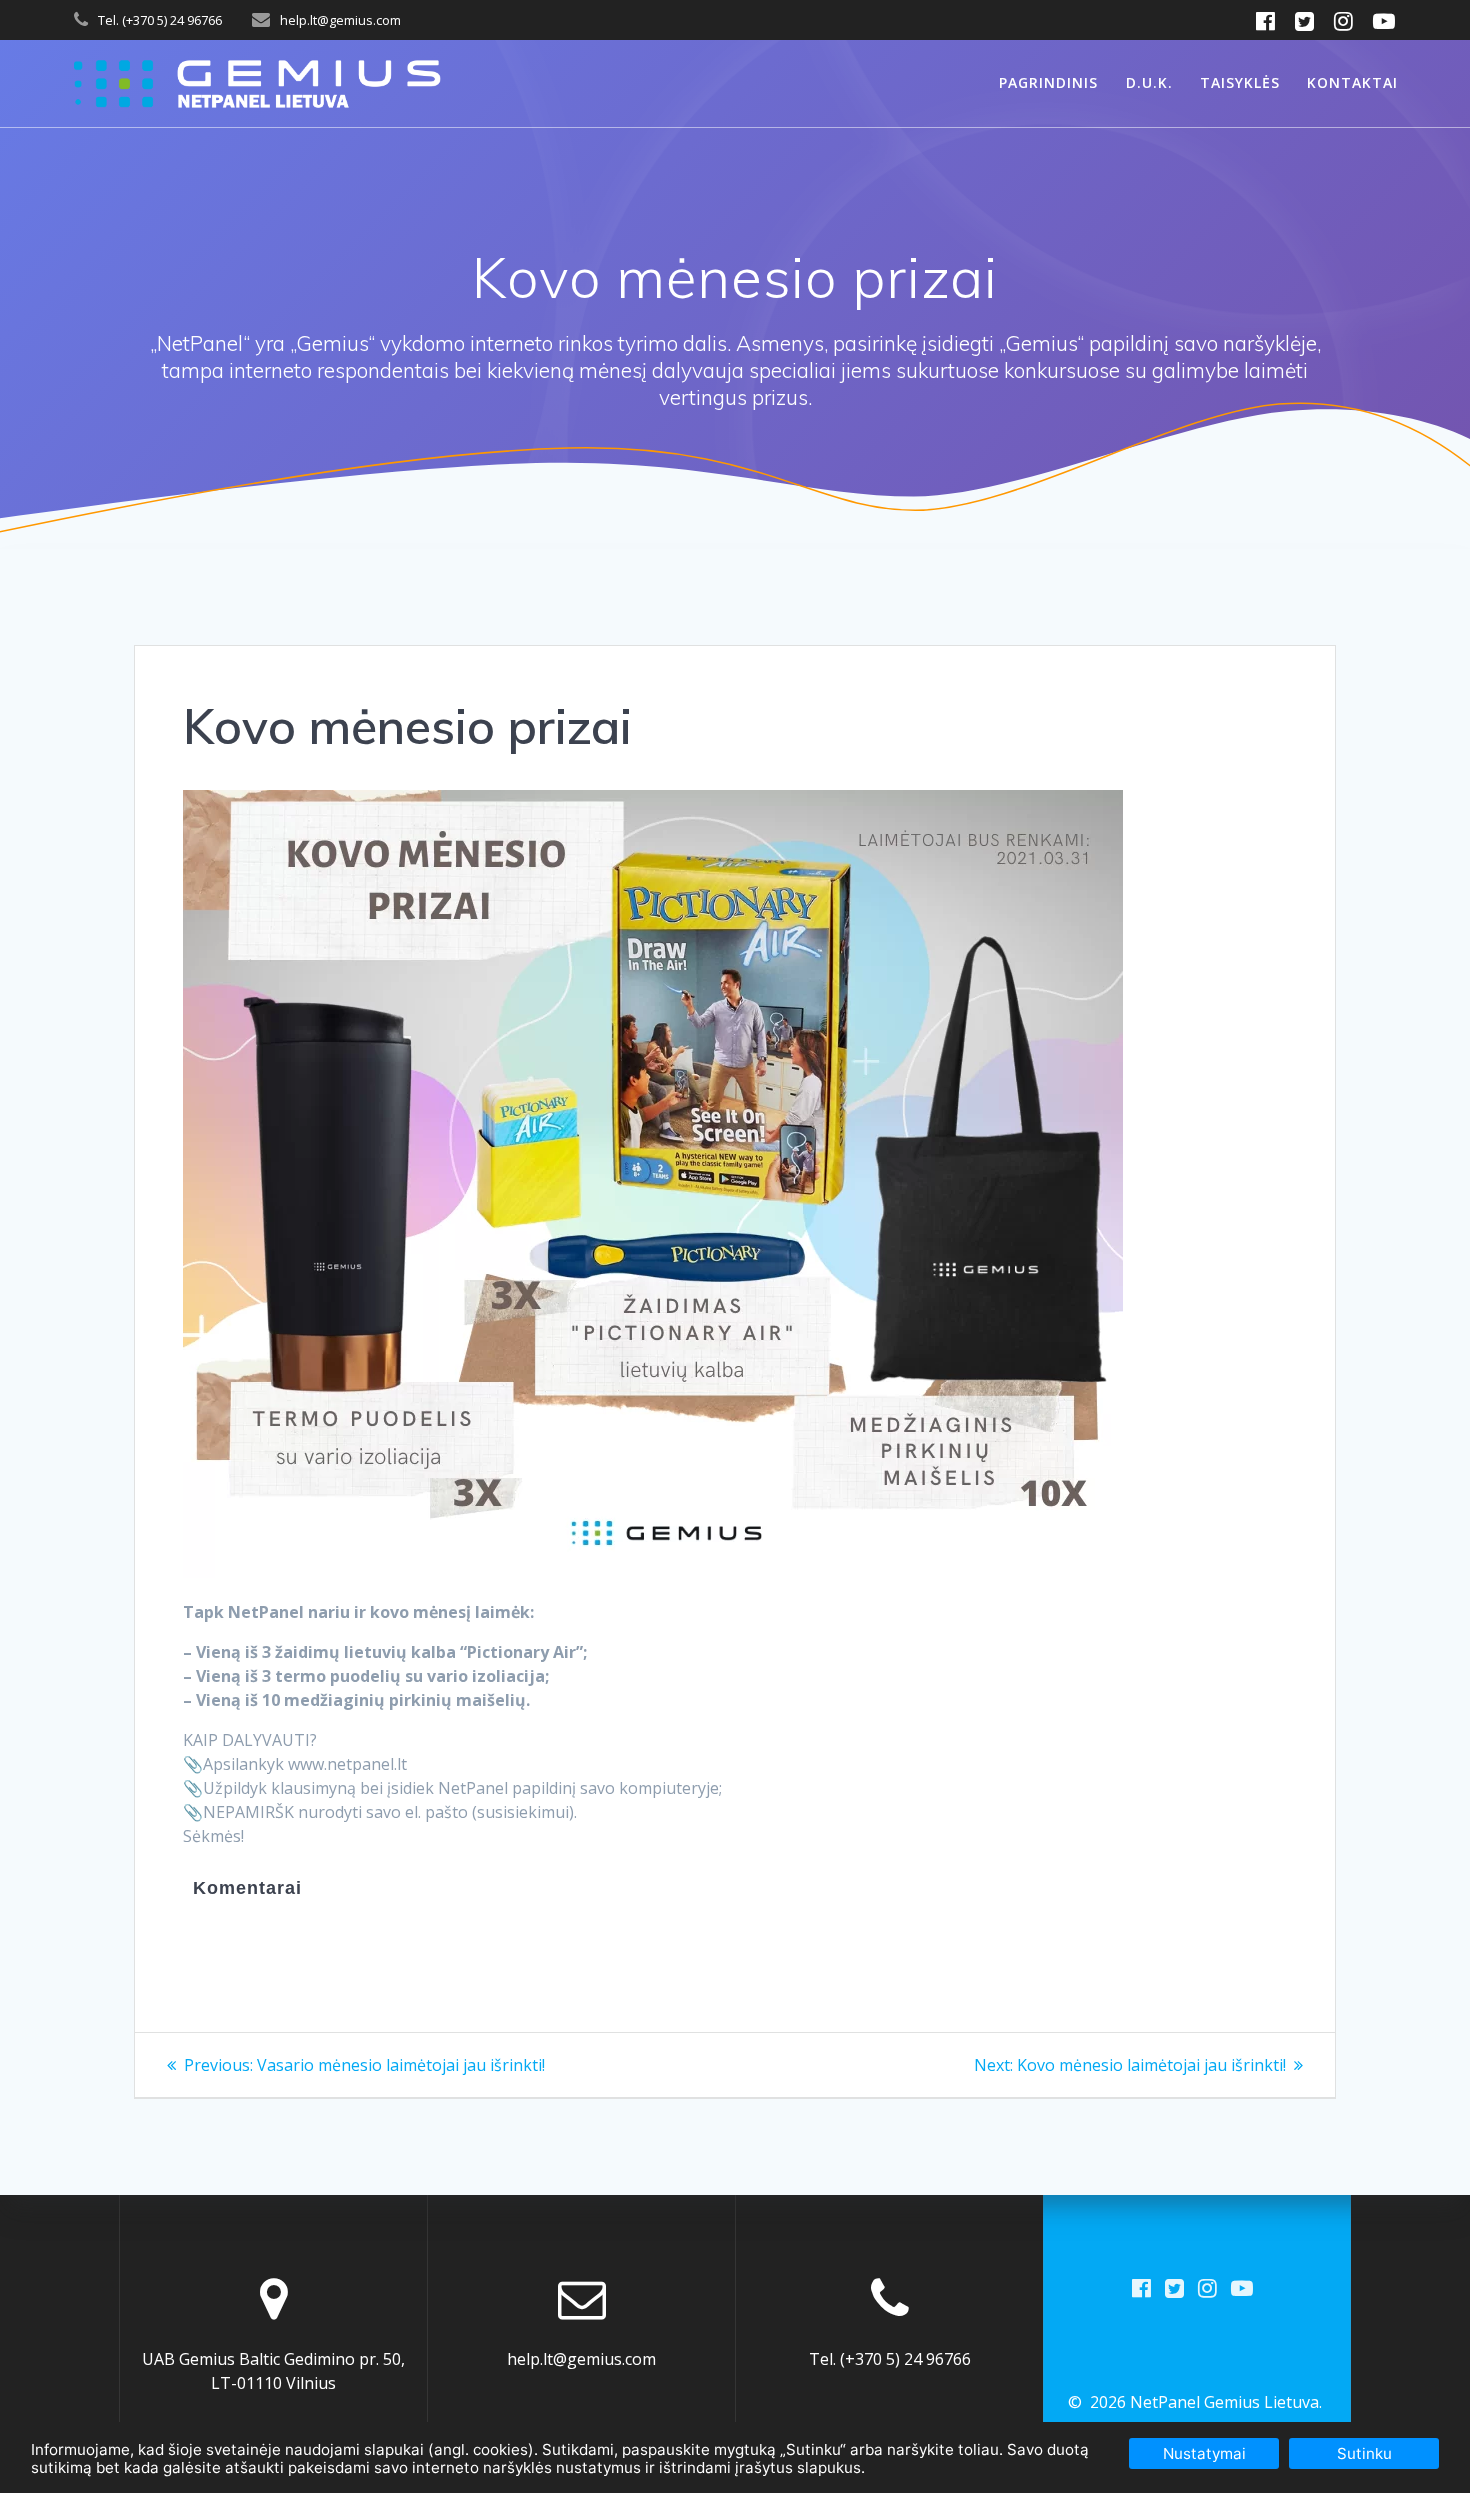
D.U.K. (1149, 82)
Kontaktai (1352, 82)
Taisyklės (1240, 82)
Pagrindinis (1048, 82)
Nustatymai (1204, 2453)
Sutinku (1364, 2453)
